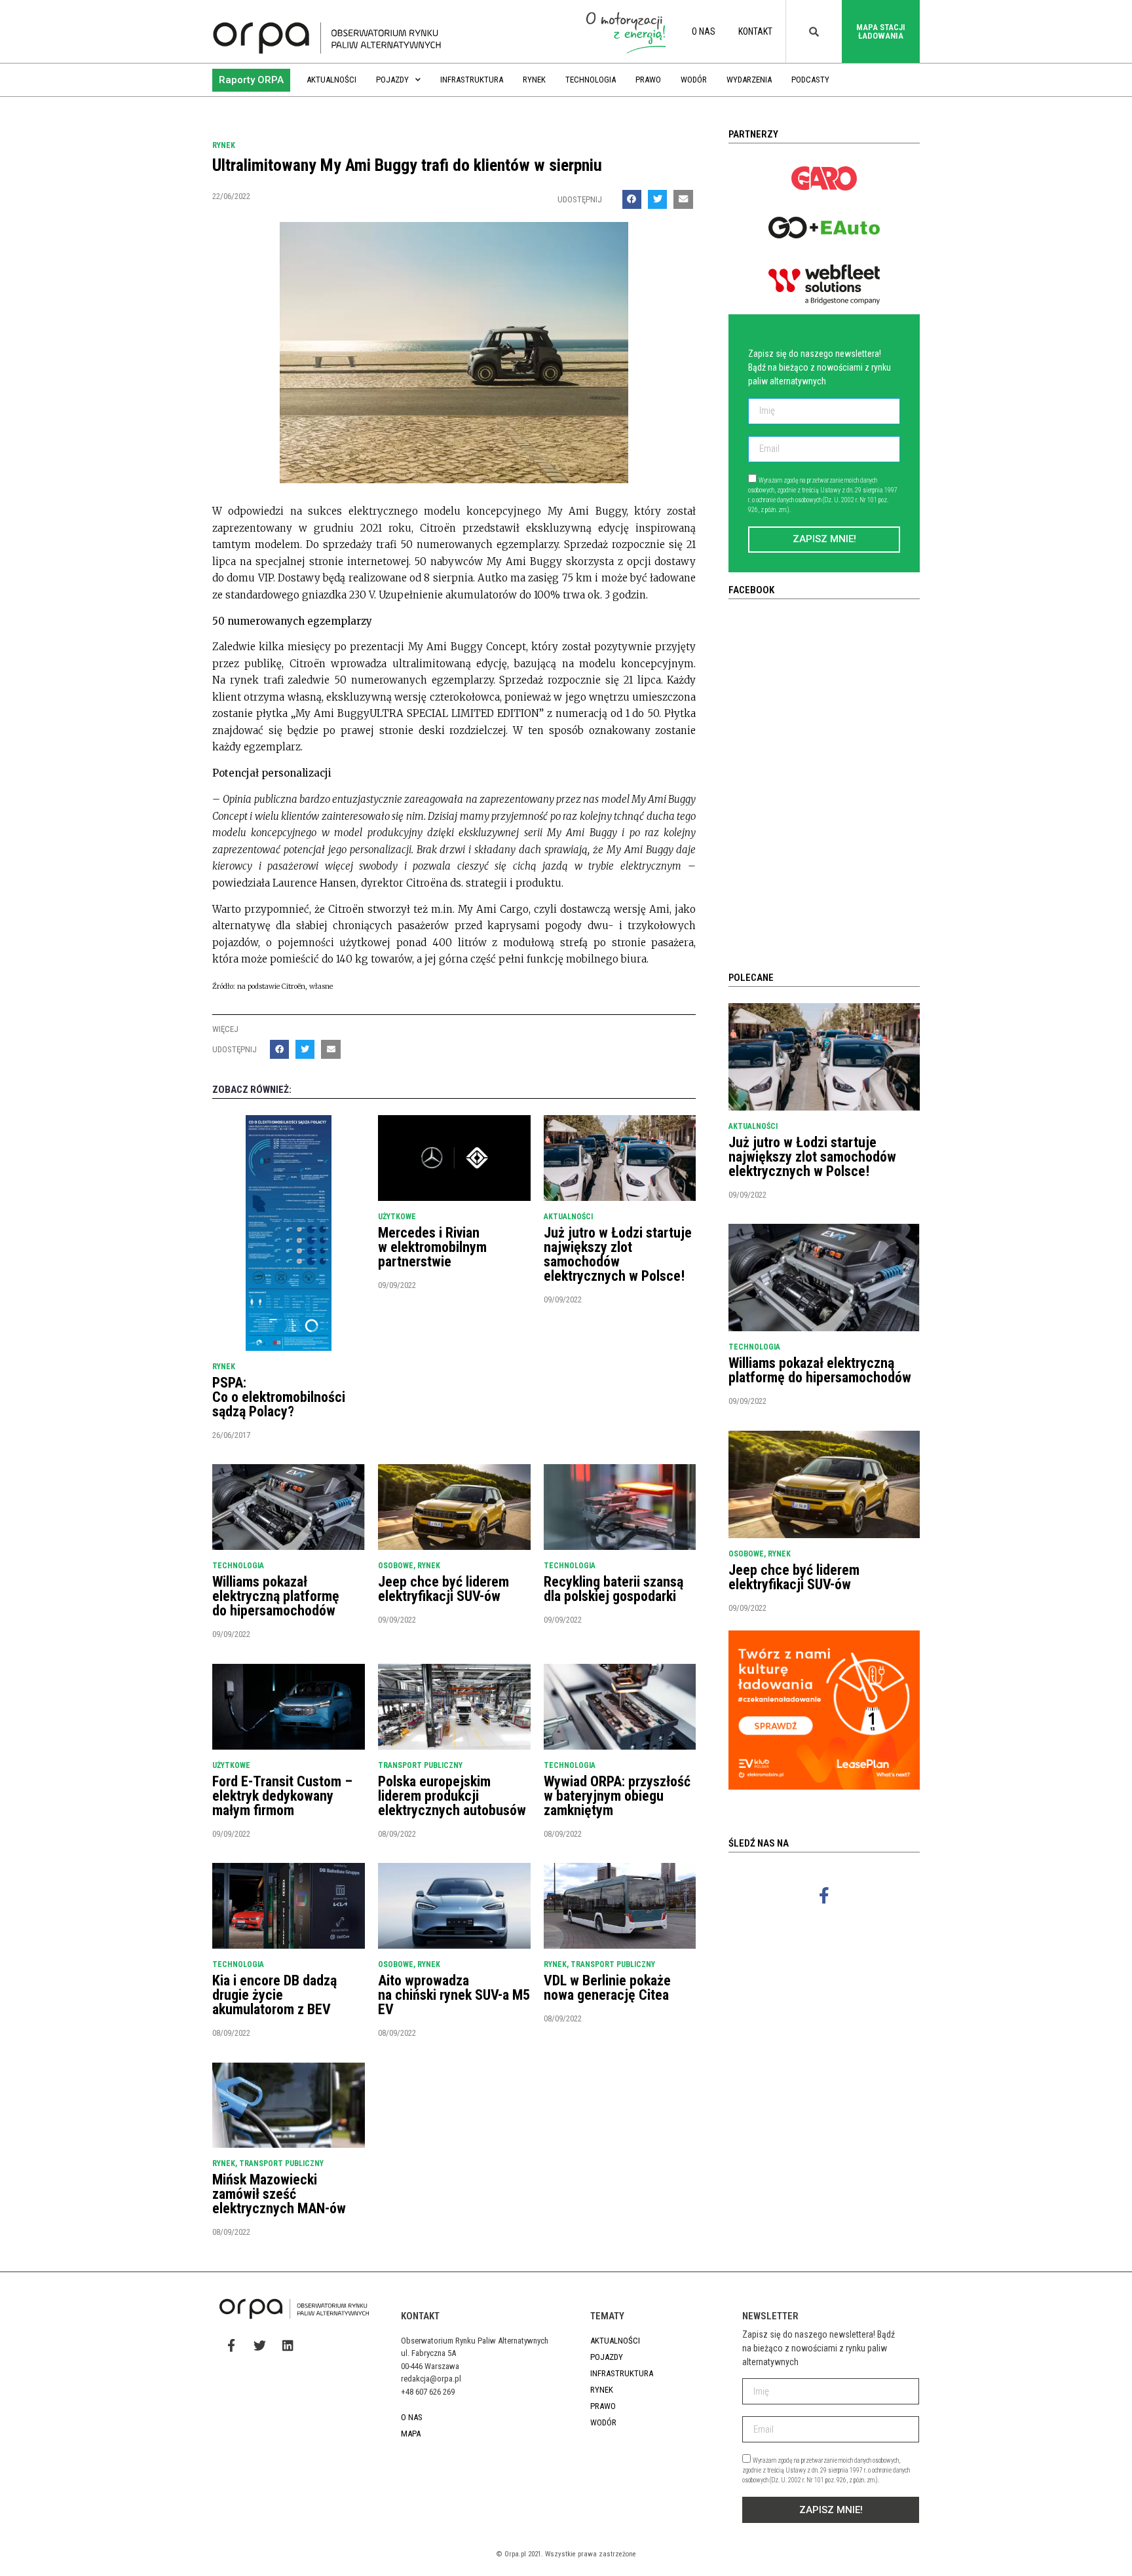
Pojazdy (392, 80)
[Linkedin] (288, 2345)
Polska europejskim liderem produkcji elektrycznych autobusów (452, 1796)
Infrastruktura (472, 80)
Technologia (591, 80)
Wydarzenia (749, 80)
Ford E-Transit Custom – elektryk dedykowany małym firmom (282, 1796)
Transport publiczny (420, 1765)
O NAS (704, 31)
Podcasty (810, 80)
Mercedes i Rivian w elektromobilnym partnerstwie (432, 1247)
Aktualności (331, 80)
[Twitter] (259, 2345)
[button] (251, 80)
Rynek (534, 80)
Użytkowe (397, 1217)
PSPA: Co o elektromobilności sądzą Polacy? (279, 1397)
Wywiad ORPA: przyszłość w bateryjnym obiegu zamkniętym (617, 1796)
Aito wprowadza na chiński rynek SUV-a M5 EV (454, 1995)
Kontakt (755, 31)
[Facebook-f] (824, 1895)
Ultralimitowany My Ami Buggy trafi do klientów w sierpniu (407, 165)
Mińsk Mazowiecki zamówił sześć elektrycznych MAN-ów (279, 2194)
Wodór (694, 80)
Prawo (648, 80)
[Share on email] (683, 199)
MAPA (411, 2434)
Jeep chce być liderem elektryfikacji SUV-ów (443, 1589)
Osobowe (396, 1566)
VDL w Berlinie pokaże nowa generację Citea (607, 1988)
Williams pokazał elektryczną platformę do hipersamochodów (276, 1596)
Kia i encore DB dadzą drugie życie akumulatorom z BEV (274, 1995)
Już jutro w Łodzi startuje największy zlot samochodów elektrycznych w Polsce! (618, 1254)
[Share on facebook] (632, 199)
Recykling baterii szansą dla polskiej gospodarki (613, 1589)
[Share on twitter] (657, 199)
